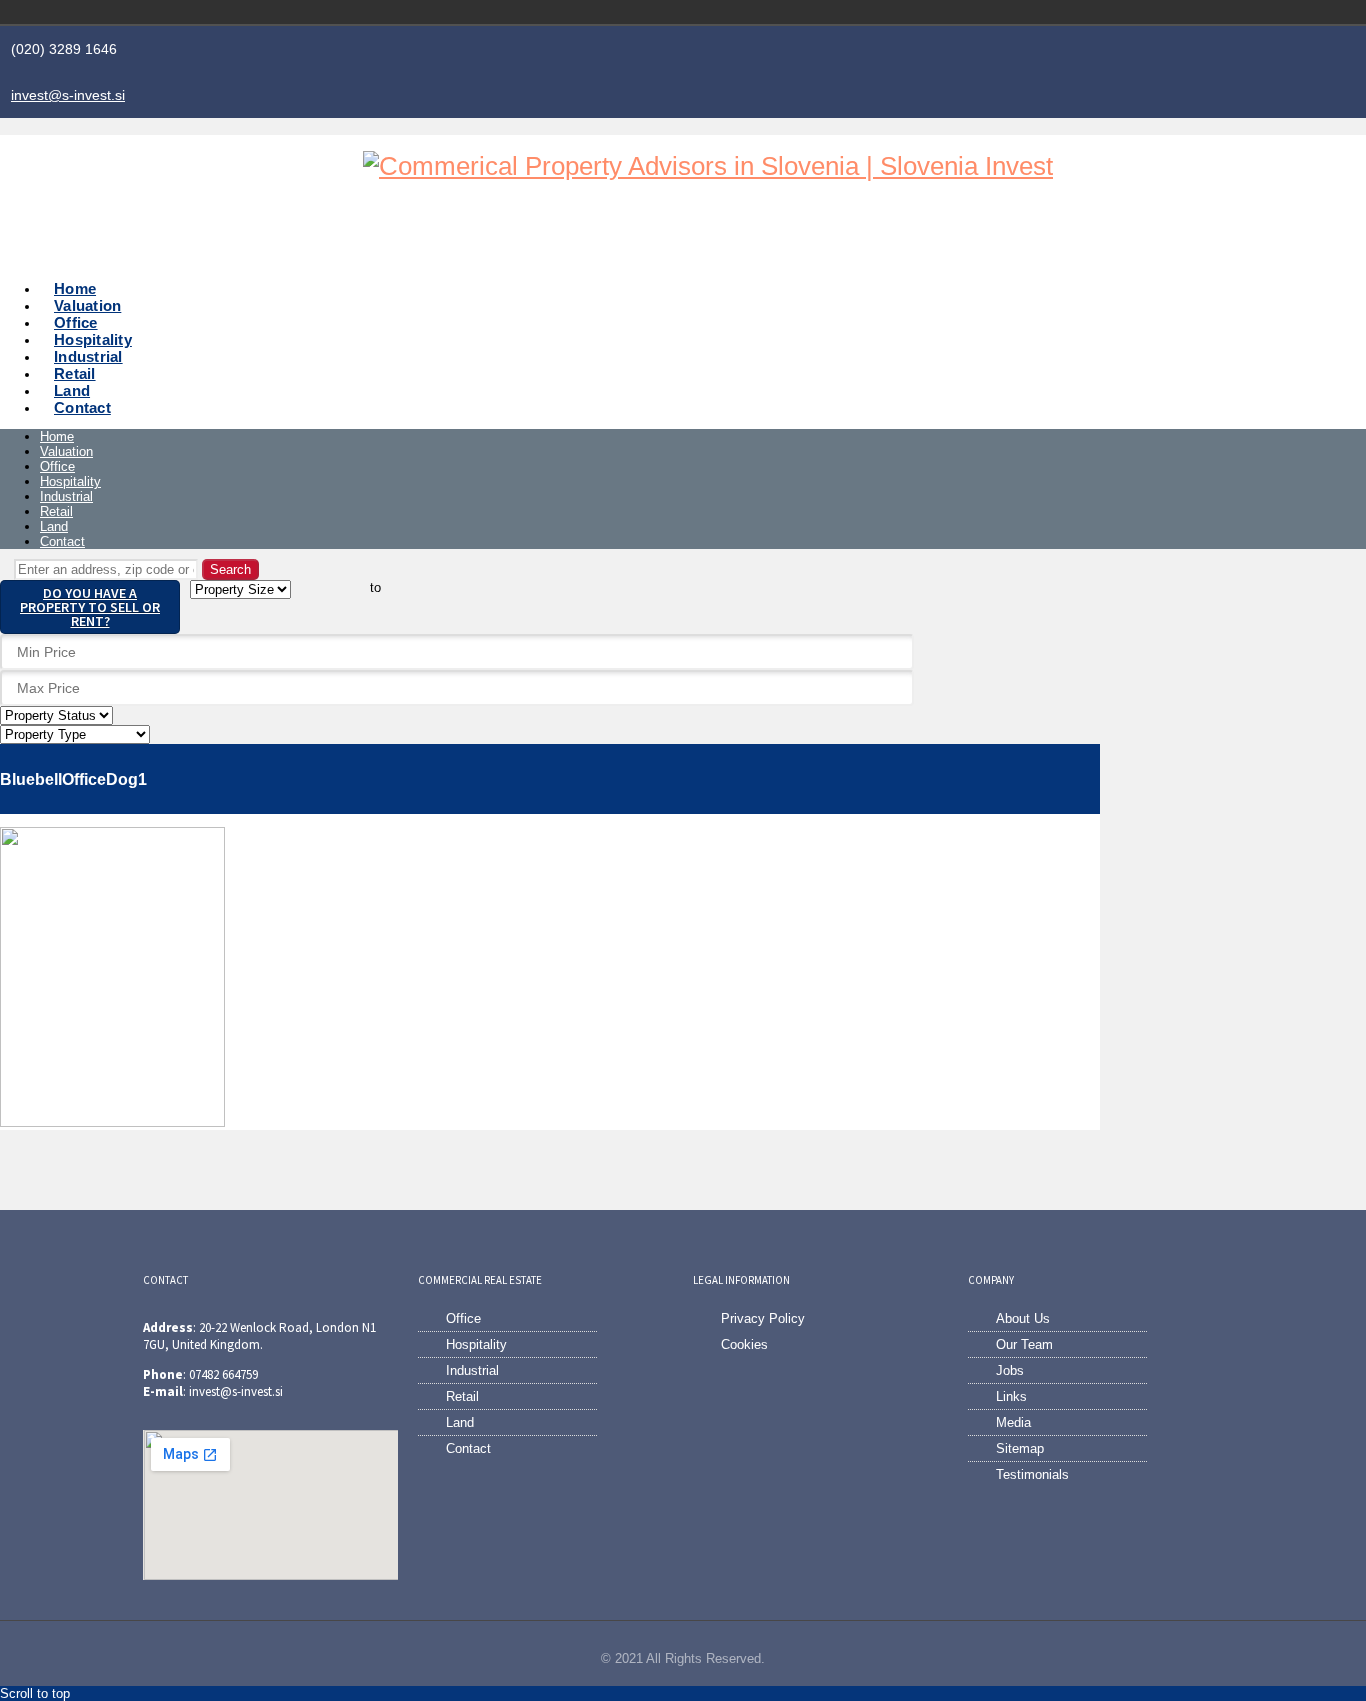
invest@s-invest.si (68, 95)
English (1151, 12)
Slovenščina (1123, 12)
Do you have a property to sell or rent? (90, 607)
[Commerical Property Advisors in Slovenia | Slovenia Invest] (708, 166)
